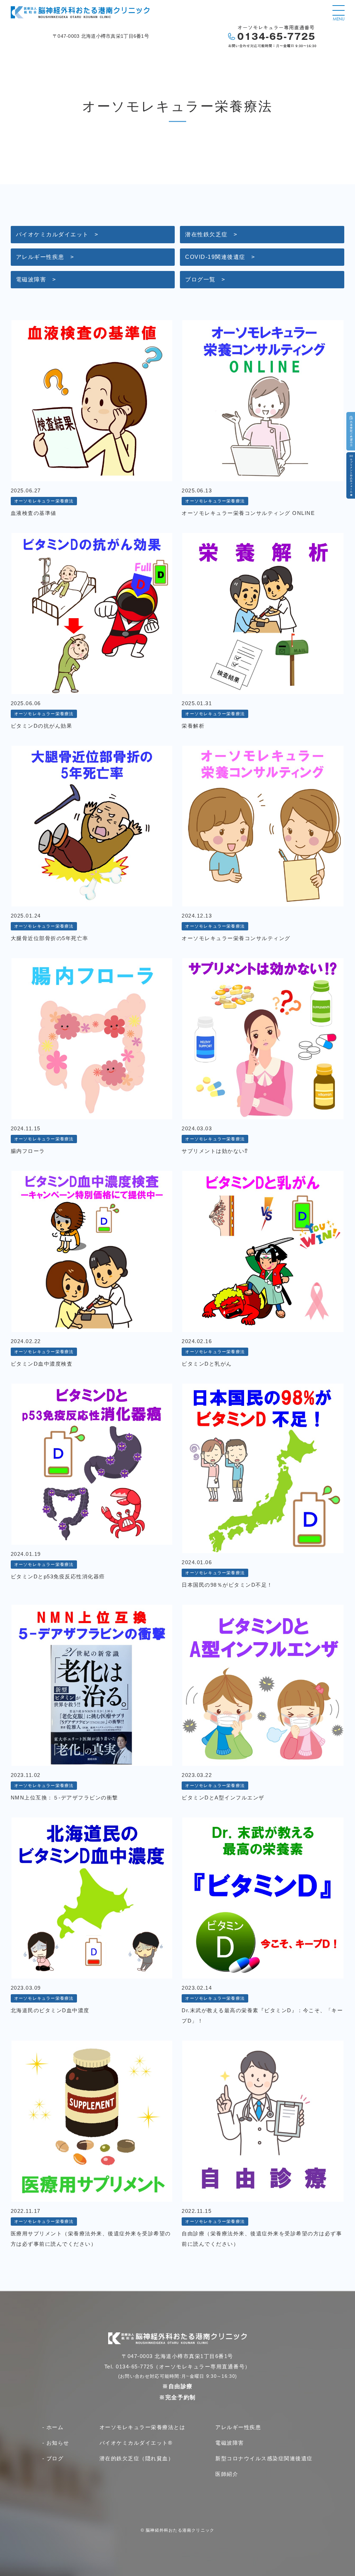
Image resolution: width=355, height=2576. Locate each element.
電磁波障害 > (36, 279)
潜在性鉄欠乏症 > (211, 234)
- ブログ (53, 2458)
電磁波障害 (230, 2443)
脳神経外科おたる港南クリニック (180, 2530)
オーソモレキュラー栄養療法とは (142, 2427)
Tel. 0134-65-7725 (129, 2367)
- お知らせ (56, 2443)
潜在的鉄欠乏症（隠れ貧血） (137, 2458)
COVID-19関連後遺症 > (220, 257)
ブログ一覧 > (205, 279)
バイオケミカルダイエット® (136, 2443)
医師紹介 (227, 2474)
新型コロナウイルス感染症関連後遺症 (264, 2458)
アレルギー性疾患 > (45, 257)
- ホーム (53, 2427)
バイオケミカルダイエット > (57, 234)
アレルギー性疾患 (238, 2427)
